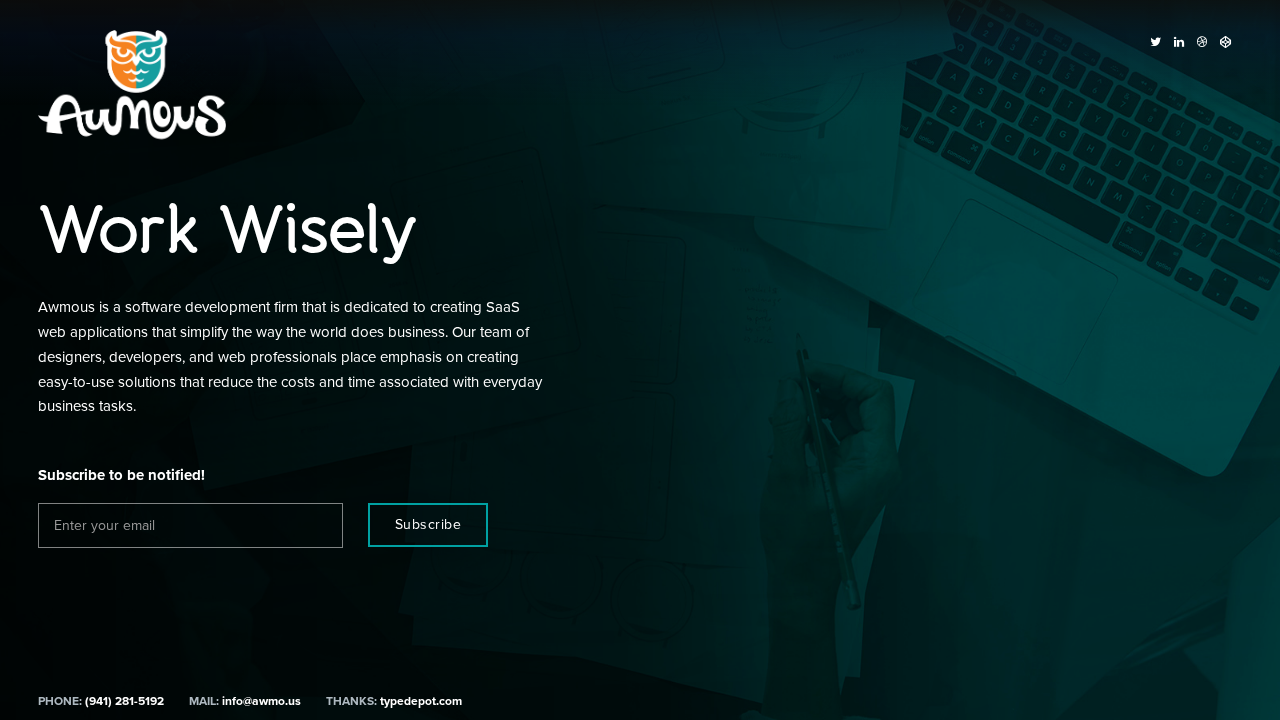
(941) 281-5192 (124, 701)
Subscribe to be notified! (121, 475)
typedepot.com (421, 701)
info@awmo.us (261, 701)
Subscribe (428, 524)
